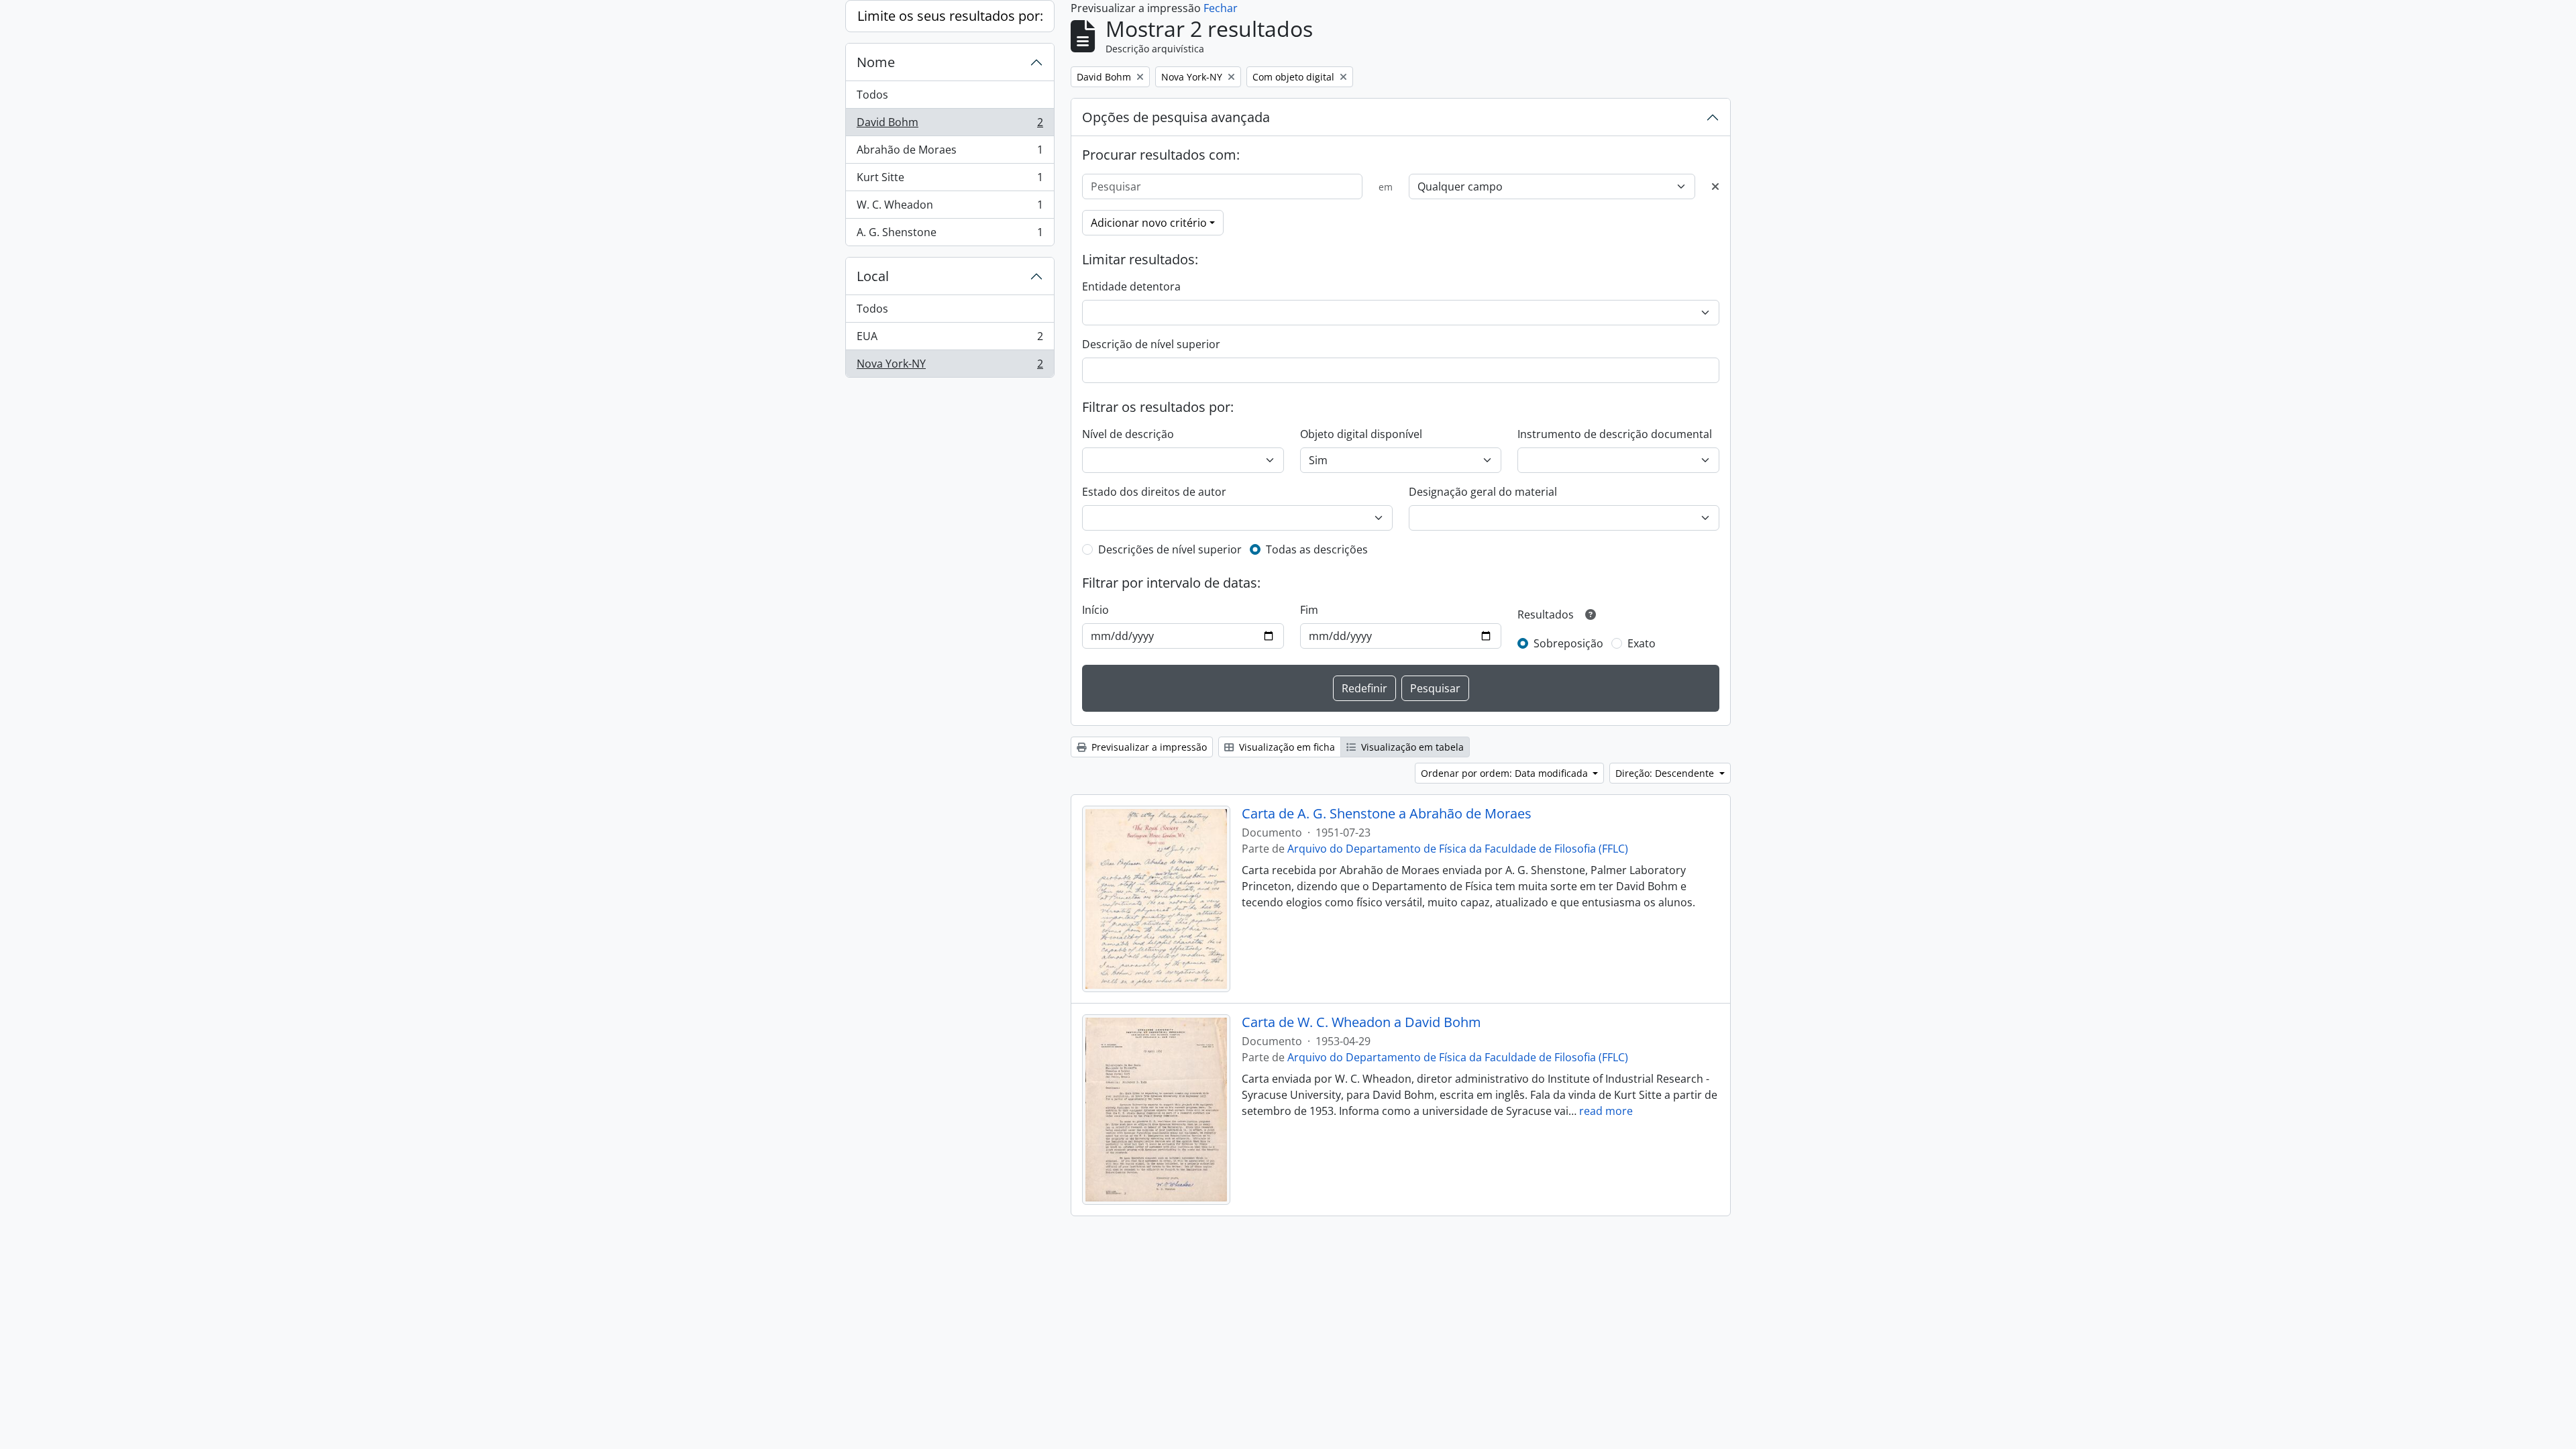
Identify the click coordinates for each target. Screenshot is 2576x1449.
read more (1606, 1111)
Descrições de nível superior (1170, 549)
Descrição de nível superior (1151, 344)
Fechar (1221, 8)
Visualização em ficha (1286, 747)
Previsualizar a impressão (1148, 747)
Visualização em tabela (1411, 747)
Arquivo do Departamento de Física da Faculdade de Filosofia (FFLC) (1458, 849)
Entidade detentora (1131, 286)
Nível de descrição (1128, 434)
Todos (872, 95)
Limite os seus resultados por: (950, 16)
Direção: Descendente (1666, 773)
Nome (876, 62)
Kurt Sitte (950, 180)
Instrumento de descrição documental (1615, 434)
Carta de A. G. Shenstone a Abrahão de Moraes (1387, 814)
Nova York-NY (950, 367)
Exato (1642, 643)
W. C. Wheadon (950, 208)
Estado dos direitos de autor (1154, 492)
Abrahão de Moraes (950, 153)
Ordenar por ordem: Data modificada (1506, 773)
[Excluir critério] (1715, 186)
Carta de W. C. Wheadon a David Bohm (1361, 1022)
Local (873, 276)
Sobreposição (1568, 643)
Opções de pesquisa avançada (1176, 117)
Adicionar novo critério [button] (1149, 223)
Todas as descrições (1317, 549)
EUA (950, 339)
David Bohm (950, 125)
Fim (1309, 610)
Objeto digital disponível (1361, 434)
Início (1095, 610)
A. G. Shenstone (950, 235)
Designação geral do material (1483, 492)
